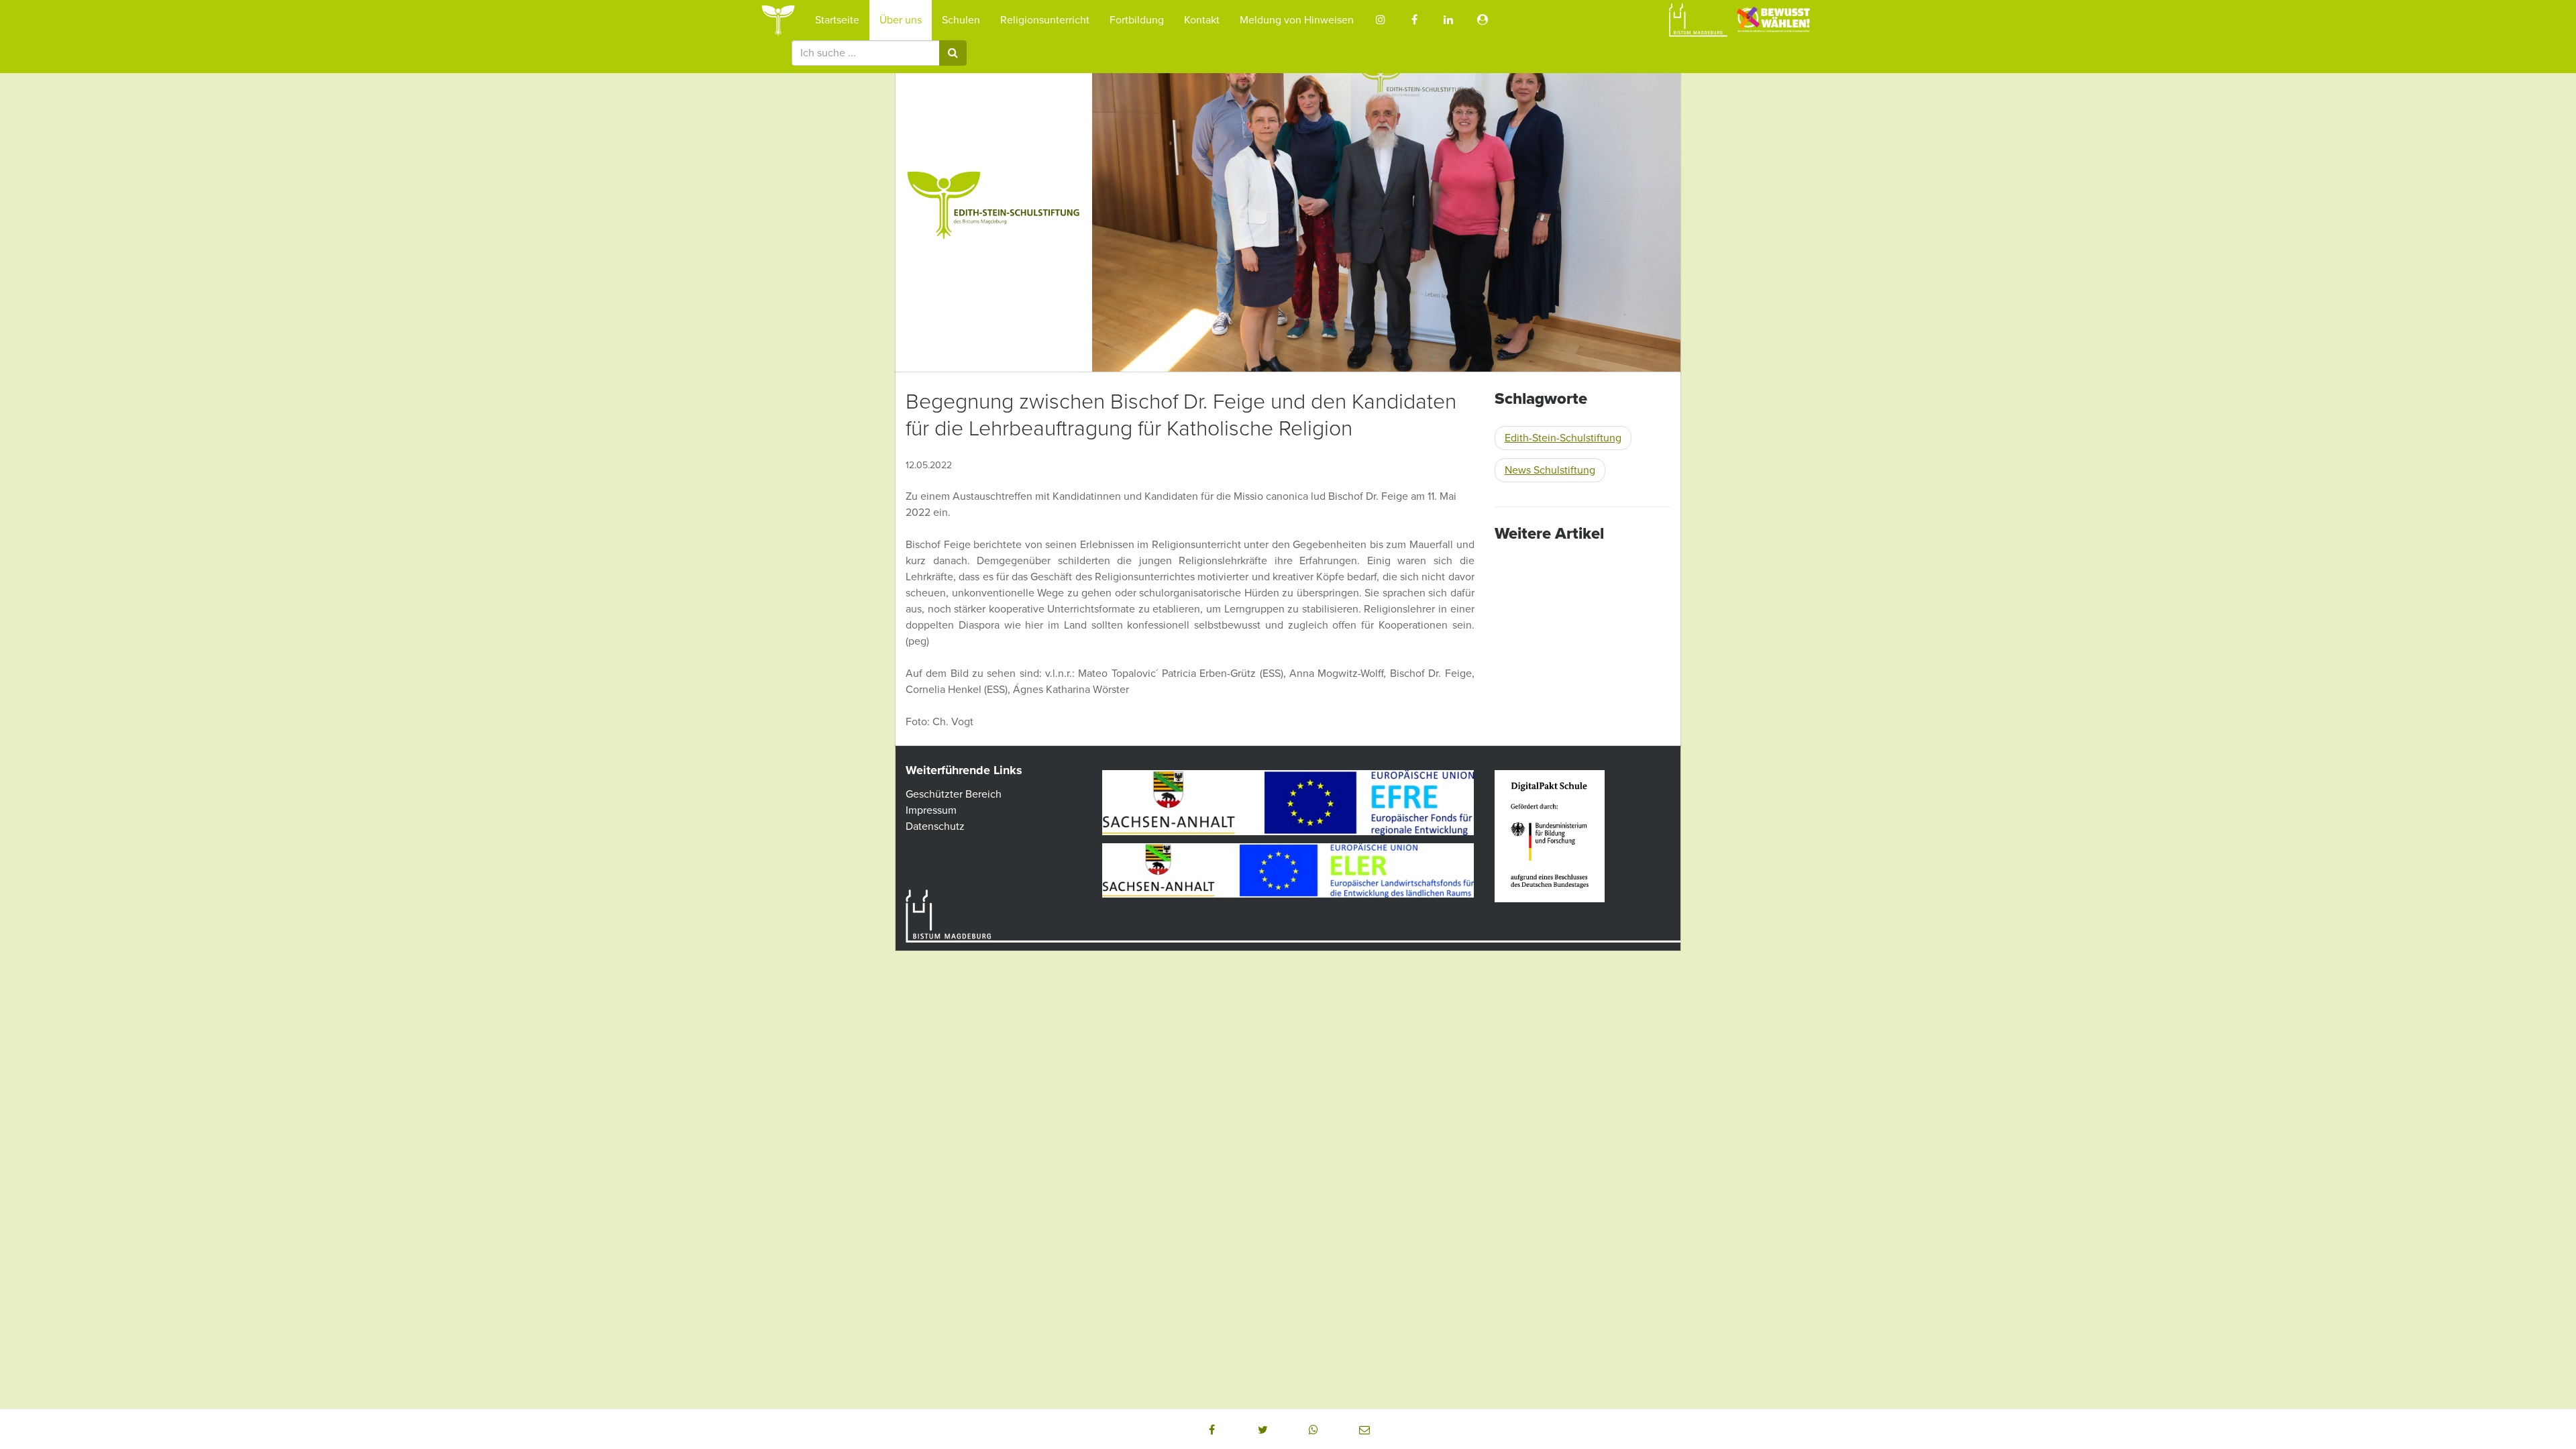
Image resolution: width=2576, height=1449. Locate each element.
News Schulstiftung (1550, 470)
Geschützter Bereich (954, 794)
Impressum (931, 810)
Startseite (837, 20)
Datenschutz (935, 826)
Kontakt (1202, 20)
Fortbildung (1137, 20)
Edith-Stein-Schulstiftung (1563, 438)
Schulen (961, 20)
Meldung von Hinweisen (1297, 20)
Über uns (901, 20)
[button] (1212, 1430)
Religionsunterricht (1045, 20)
